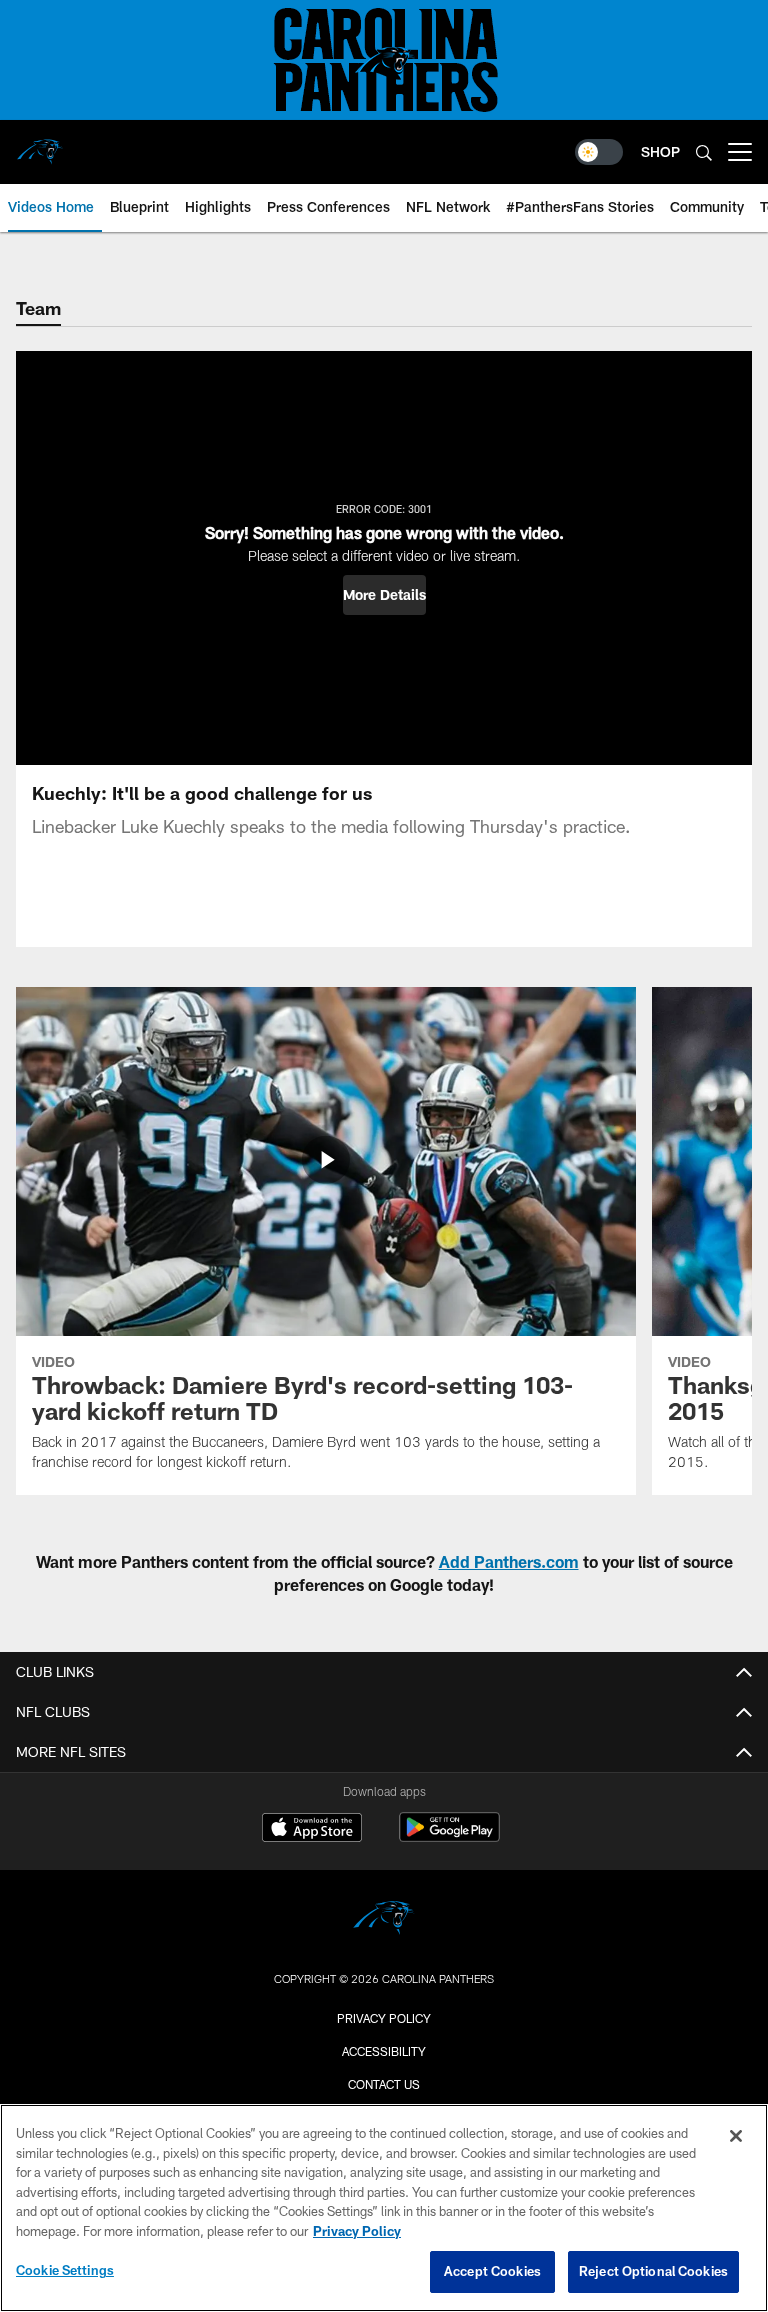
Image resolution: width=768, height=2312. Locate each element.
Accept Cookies (492, 2271)
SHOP (660, 151)
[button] (384, 595)
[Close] (736, 2136)
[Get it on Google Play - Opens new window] (449, 1837)
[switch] (599, 152)
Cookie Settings (65, 2270)
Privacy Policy (384, 2018)
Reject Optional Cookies (653, 2271)
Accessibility (384, 2051)
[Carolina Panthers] (384, 1920)
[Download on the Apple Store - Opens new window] (312, 1830)
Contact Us (384, 2084)
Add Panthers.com (509, 1561)
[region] (384, 2208)
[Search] (704, 152)
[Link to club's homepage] (40, 144)
